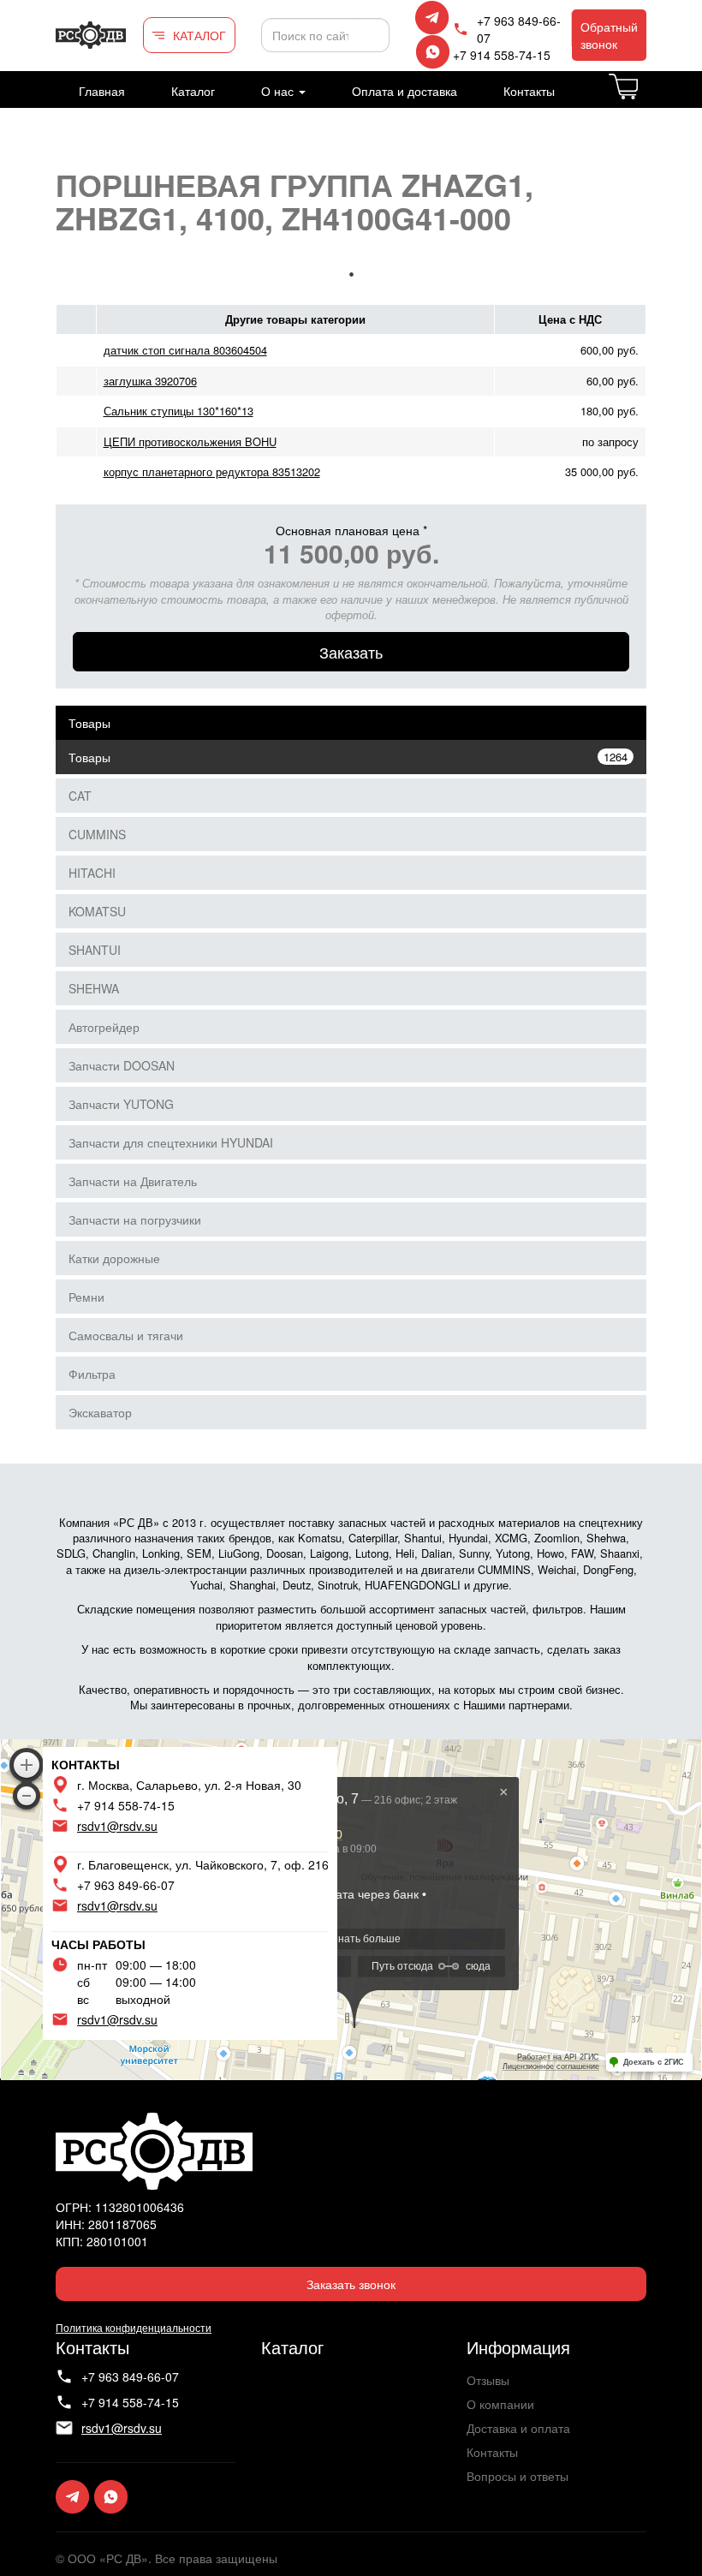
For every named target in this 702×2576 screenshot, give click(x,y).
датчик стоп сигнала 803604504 (185, 350)
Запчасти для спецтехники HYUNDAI (171, 1142)
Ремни (86, 1297)
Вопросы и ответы (518, 2476)
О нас (279, 91)
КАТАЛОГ (199, 35)
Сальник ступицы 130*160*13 (178, 411)
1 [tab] (351, 274)
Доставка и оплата (518, 2428)
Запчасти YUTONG (121, 1104)
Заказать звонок (351, 2284)
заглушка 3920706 (150, 381)
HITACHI (92, 873)
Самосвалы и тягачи (126, 1335)
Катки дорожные (114, 1258)
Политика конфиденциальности (134, 2327)
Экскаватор (100, 1412)
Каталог (193, 91)
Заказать (351, 652)
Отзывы (488, 2380)
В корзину (645, 97)
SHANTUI (95, 950)
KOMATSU (97, 911)
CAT (80, 796)
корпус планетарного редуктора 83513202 (212, 471)
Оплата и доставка (405, 91)
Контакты (529, 91)
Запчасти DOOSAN (122, 1065)
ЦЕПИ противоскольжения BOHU (190, 441)
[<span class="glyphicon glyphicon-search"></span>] (374, 35)
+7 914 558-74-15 (502, 55)
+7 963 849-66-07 (519, 29)
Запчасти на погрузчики (135, 1219)
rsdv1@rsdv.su (117, 1826)
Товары (89, 723)
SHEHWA (94, 988)
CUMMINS (97, 834)
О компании (500, 2404)
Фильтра (92, 1374)
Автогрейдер (104, 1027)
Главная (102, 91)
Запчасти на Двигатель (133, 1181)
